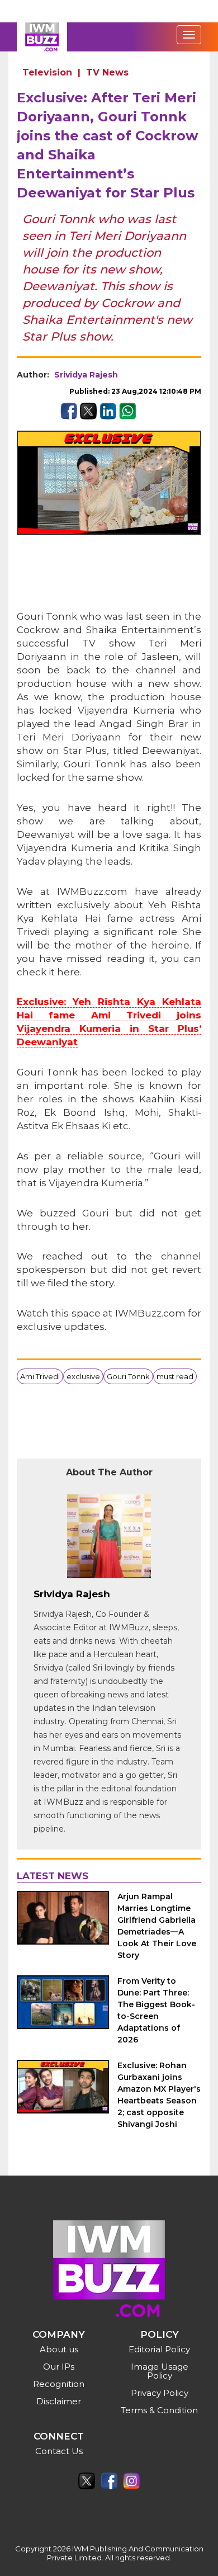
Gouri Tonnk (128, 1376)
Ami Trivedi (40, 1376)
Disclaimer (59, 2401)
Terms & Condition (159, 2410)
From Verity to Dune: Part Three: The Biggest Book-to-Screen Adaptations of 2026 (156, 2010)
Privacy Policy (160, 2393)
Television (47, 72)
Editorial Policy (159, 2349)
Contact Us (59, 2451)
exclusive (83, 1376)
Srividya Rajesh (86, 375)
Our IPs (59, 2367)
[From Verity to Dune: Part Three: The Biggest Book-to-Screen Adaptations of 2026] (63, 2002)
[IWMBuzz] (42, 37)
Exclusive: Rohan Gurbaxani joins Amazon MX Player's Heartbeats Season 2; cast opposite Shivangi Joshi (159, 2095)
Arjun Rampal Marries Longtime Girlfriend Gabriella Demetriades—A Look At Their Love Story (157, 1926)
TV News (107, 72)
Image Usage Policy (160, 2371)
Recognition (59, 2384)
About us (59, 2349)
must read (175, 1376)
